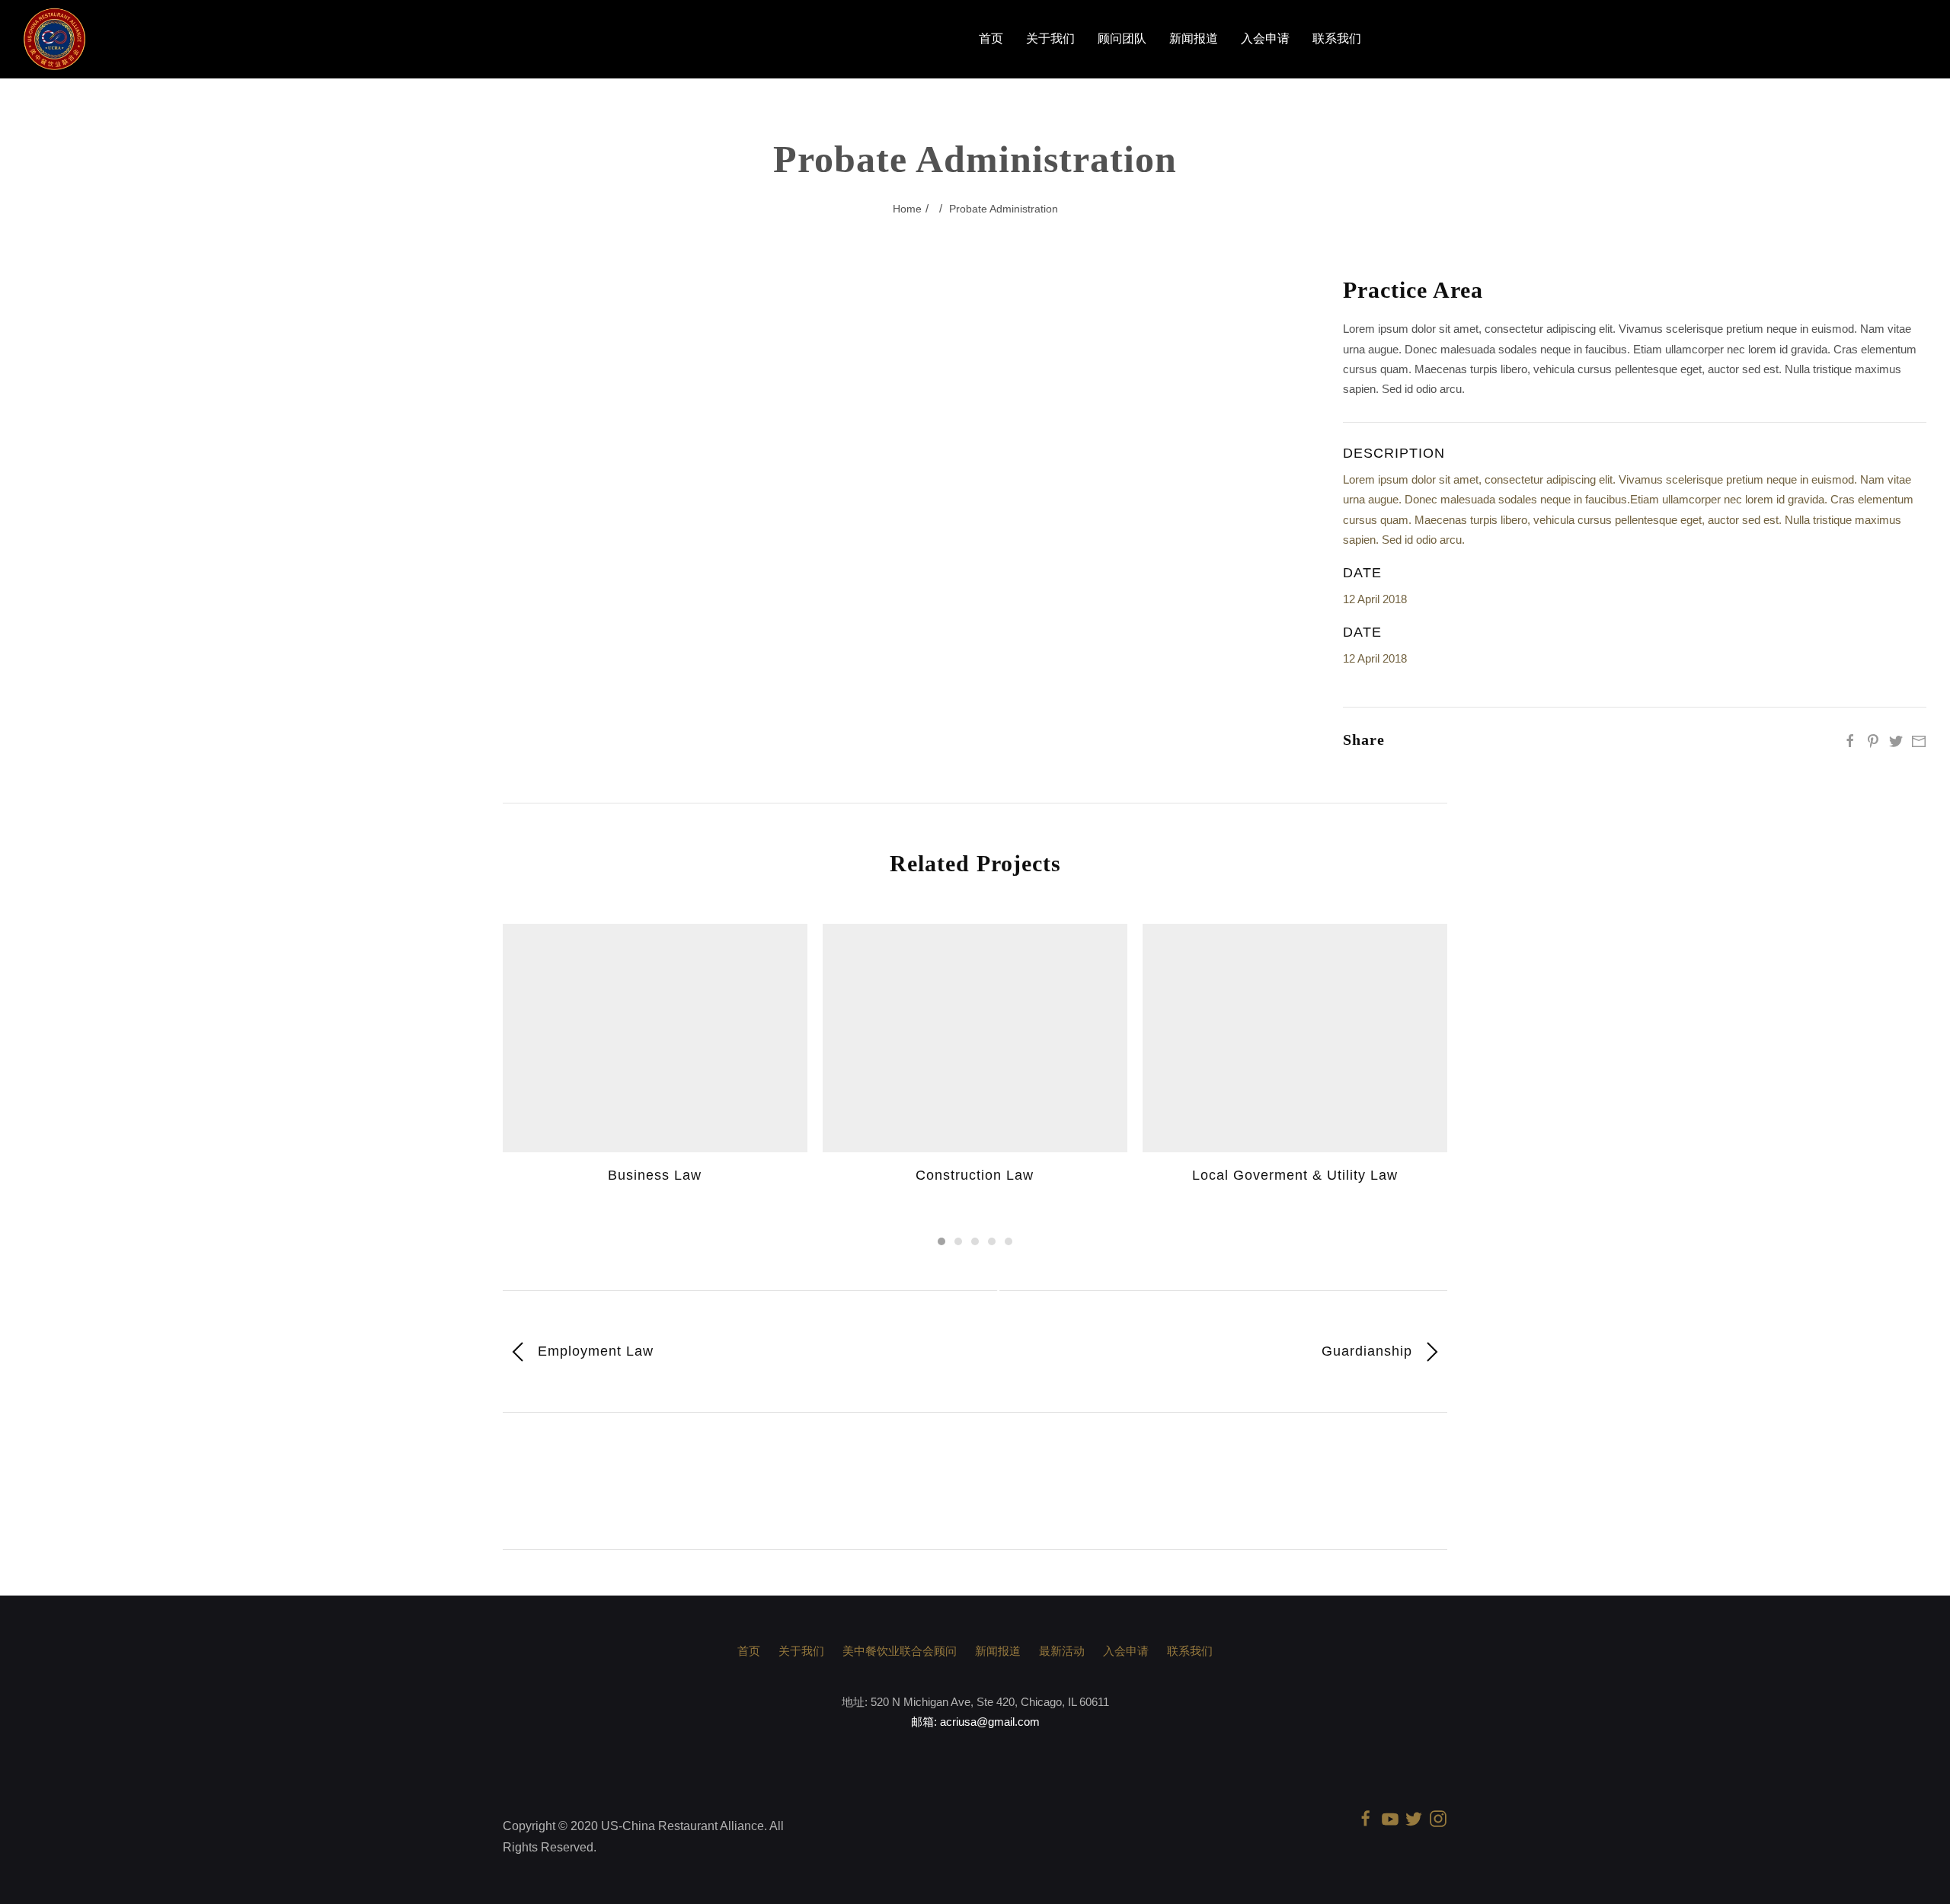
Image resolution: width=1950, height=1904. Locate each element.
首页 (991, 39)
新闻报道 (1194, 39)
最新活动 (1062, 1651)
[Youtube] (1390, 1818)
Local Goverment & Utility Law (1295, 1175)
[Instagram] (1438, 1818)
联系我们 (1337, 39)
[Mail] (1919, 740)
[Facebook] (1850, 740)
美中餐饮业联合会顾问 (900, 1651)
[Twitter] (1896, 740)
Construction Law (975, 1175)
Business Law (655, 1175)
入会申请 (1265, 39)
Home (907, 209)
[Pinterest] (1873, 740)
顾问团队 (1122, 39)
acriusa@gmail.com (990, 1722)
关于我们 (1050, 39)
